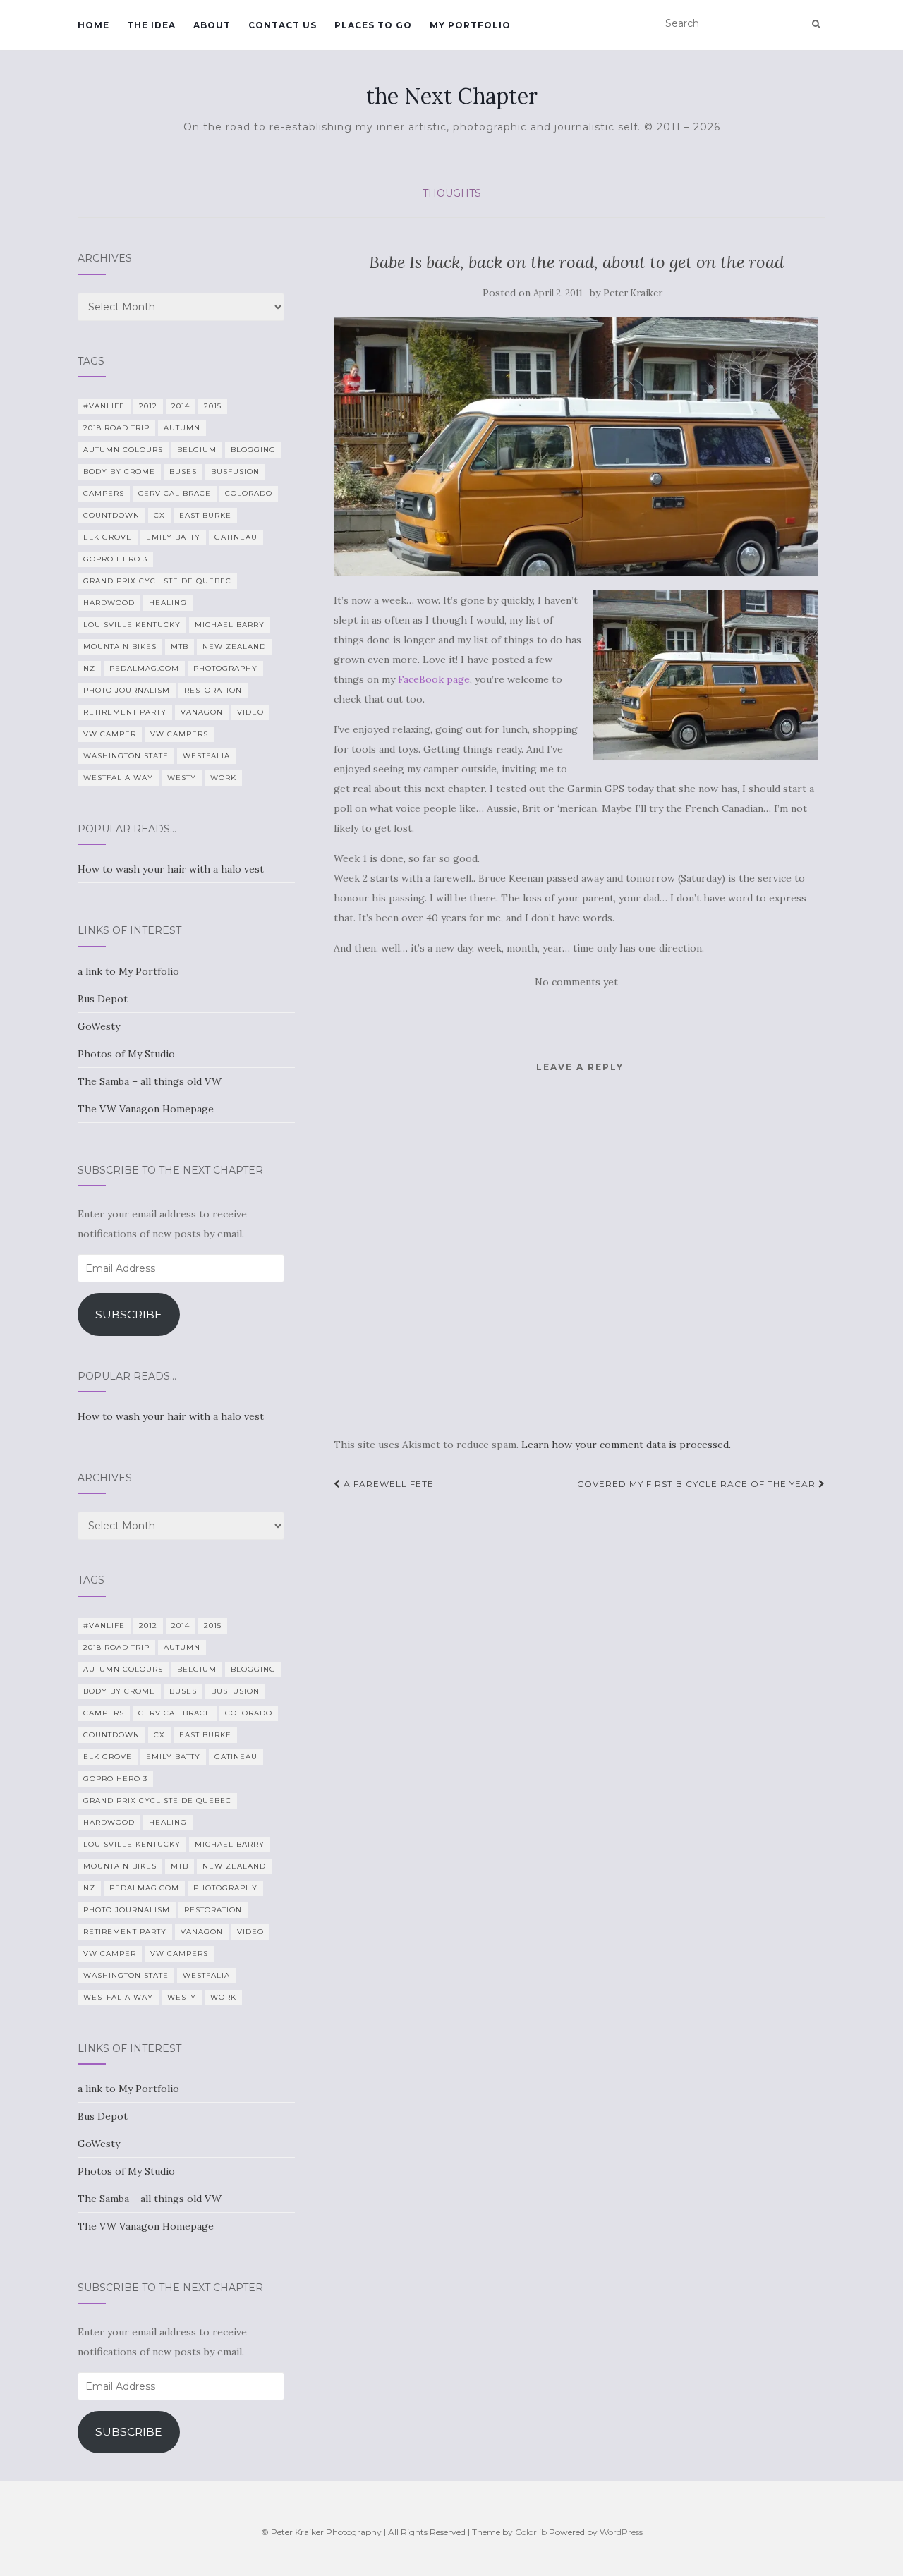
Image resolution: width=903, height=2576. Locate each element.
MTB (180, 646)
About (212, 25)
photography (225, 668)
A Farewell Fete (387, 1484)
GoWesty (99, 1026)
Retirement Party (125, 712)
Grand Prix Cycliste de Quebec (157, 581)
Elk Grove (108, 537)
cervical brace (175, 493)
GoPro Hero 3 (115, 559)
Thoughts (452, 193)
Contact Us (283, 25)
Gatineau (236, 537)
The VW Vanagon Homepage (146, 1109)
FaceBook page (434, 679)
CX (159, 515)
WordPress (621, 2532)
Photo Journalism (127, 690)
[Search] (816, 24)
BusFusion (235, 472)
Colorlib (531, 2532)
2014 (181, 406)
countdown (111, 515)
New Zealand (234, 646)
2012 (148, 406)
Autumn (182, 428)
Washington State (126, 756)
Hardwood (109, 603)
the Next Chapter (452, 96)
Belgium (197, 450)
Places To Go (373, 25)
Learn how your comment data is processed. (626, 1445)
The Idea (151, 25)
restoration (213, 690)
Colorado (249, 493)
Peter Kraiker (633, 293)
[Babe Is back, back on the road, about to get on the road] (576, 447)
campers (104, 493)
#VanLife (104, 406)
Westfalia (206, 756)
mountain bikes (120, 646)
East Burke (205, 515)
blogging (253, 450)
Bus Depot (103, 999)
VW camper (110, 734)
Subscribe (129, 1314)
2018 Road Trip (116, 428)
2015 (213, 406)
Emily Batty (173, 537)
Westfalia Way (118, 778)
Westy (182, 778)
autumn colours (123, 450)
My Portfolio (470, 25)
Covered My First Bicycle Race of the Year (698, 1484)
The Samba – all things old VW (150, 1081)
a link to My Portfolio (128, 971)
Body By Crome (119, 472)
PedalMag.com (144, 668)
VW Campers (179, 734)
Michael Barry (230, 625)
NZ (89, 668)
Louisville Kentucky (132, 625)
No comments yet (576, 982)
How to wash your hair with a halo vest (171, 869)
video (250, 712)
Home (93, 25)
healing (168, 603)
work (223, 778)
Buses (183, 472)
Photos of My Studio (126, 1054)
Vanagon (202, 712)
